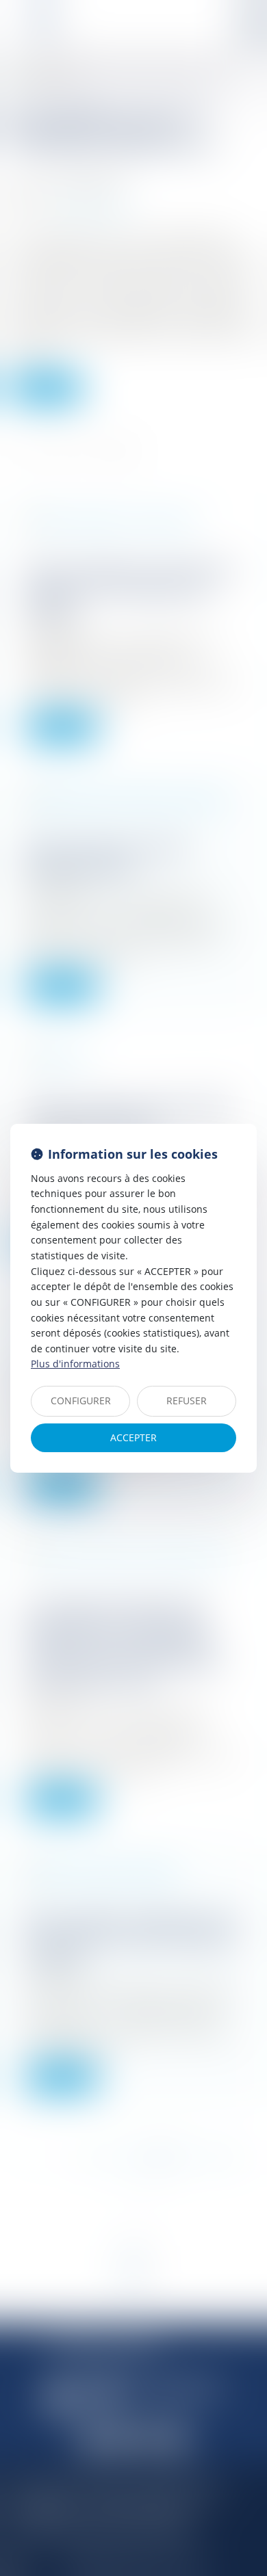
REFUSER (187, 1401)
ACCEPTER (133, 1437)
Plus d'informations (75, 1364)
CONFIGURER (81, 1401)
